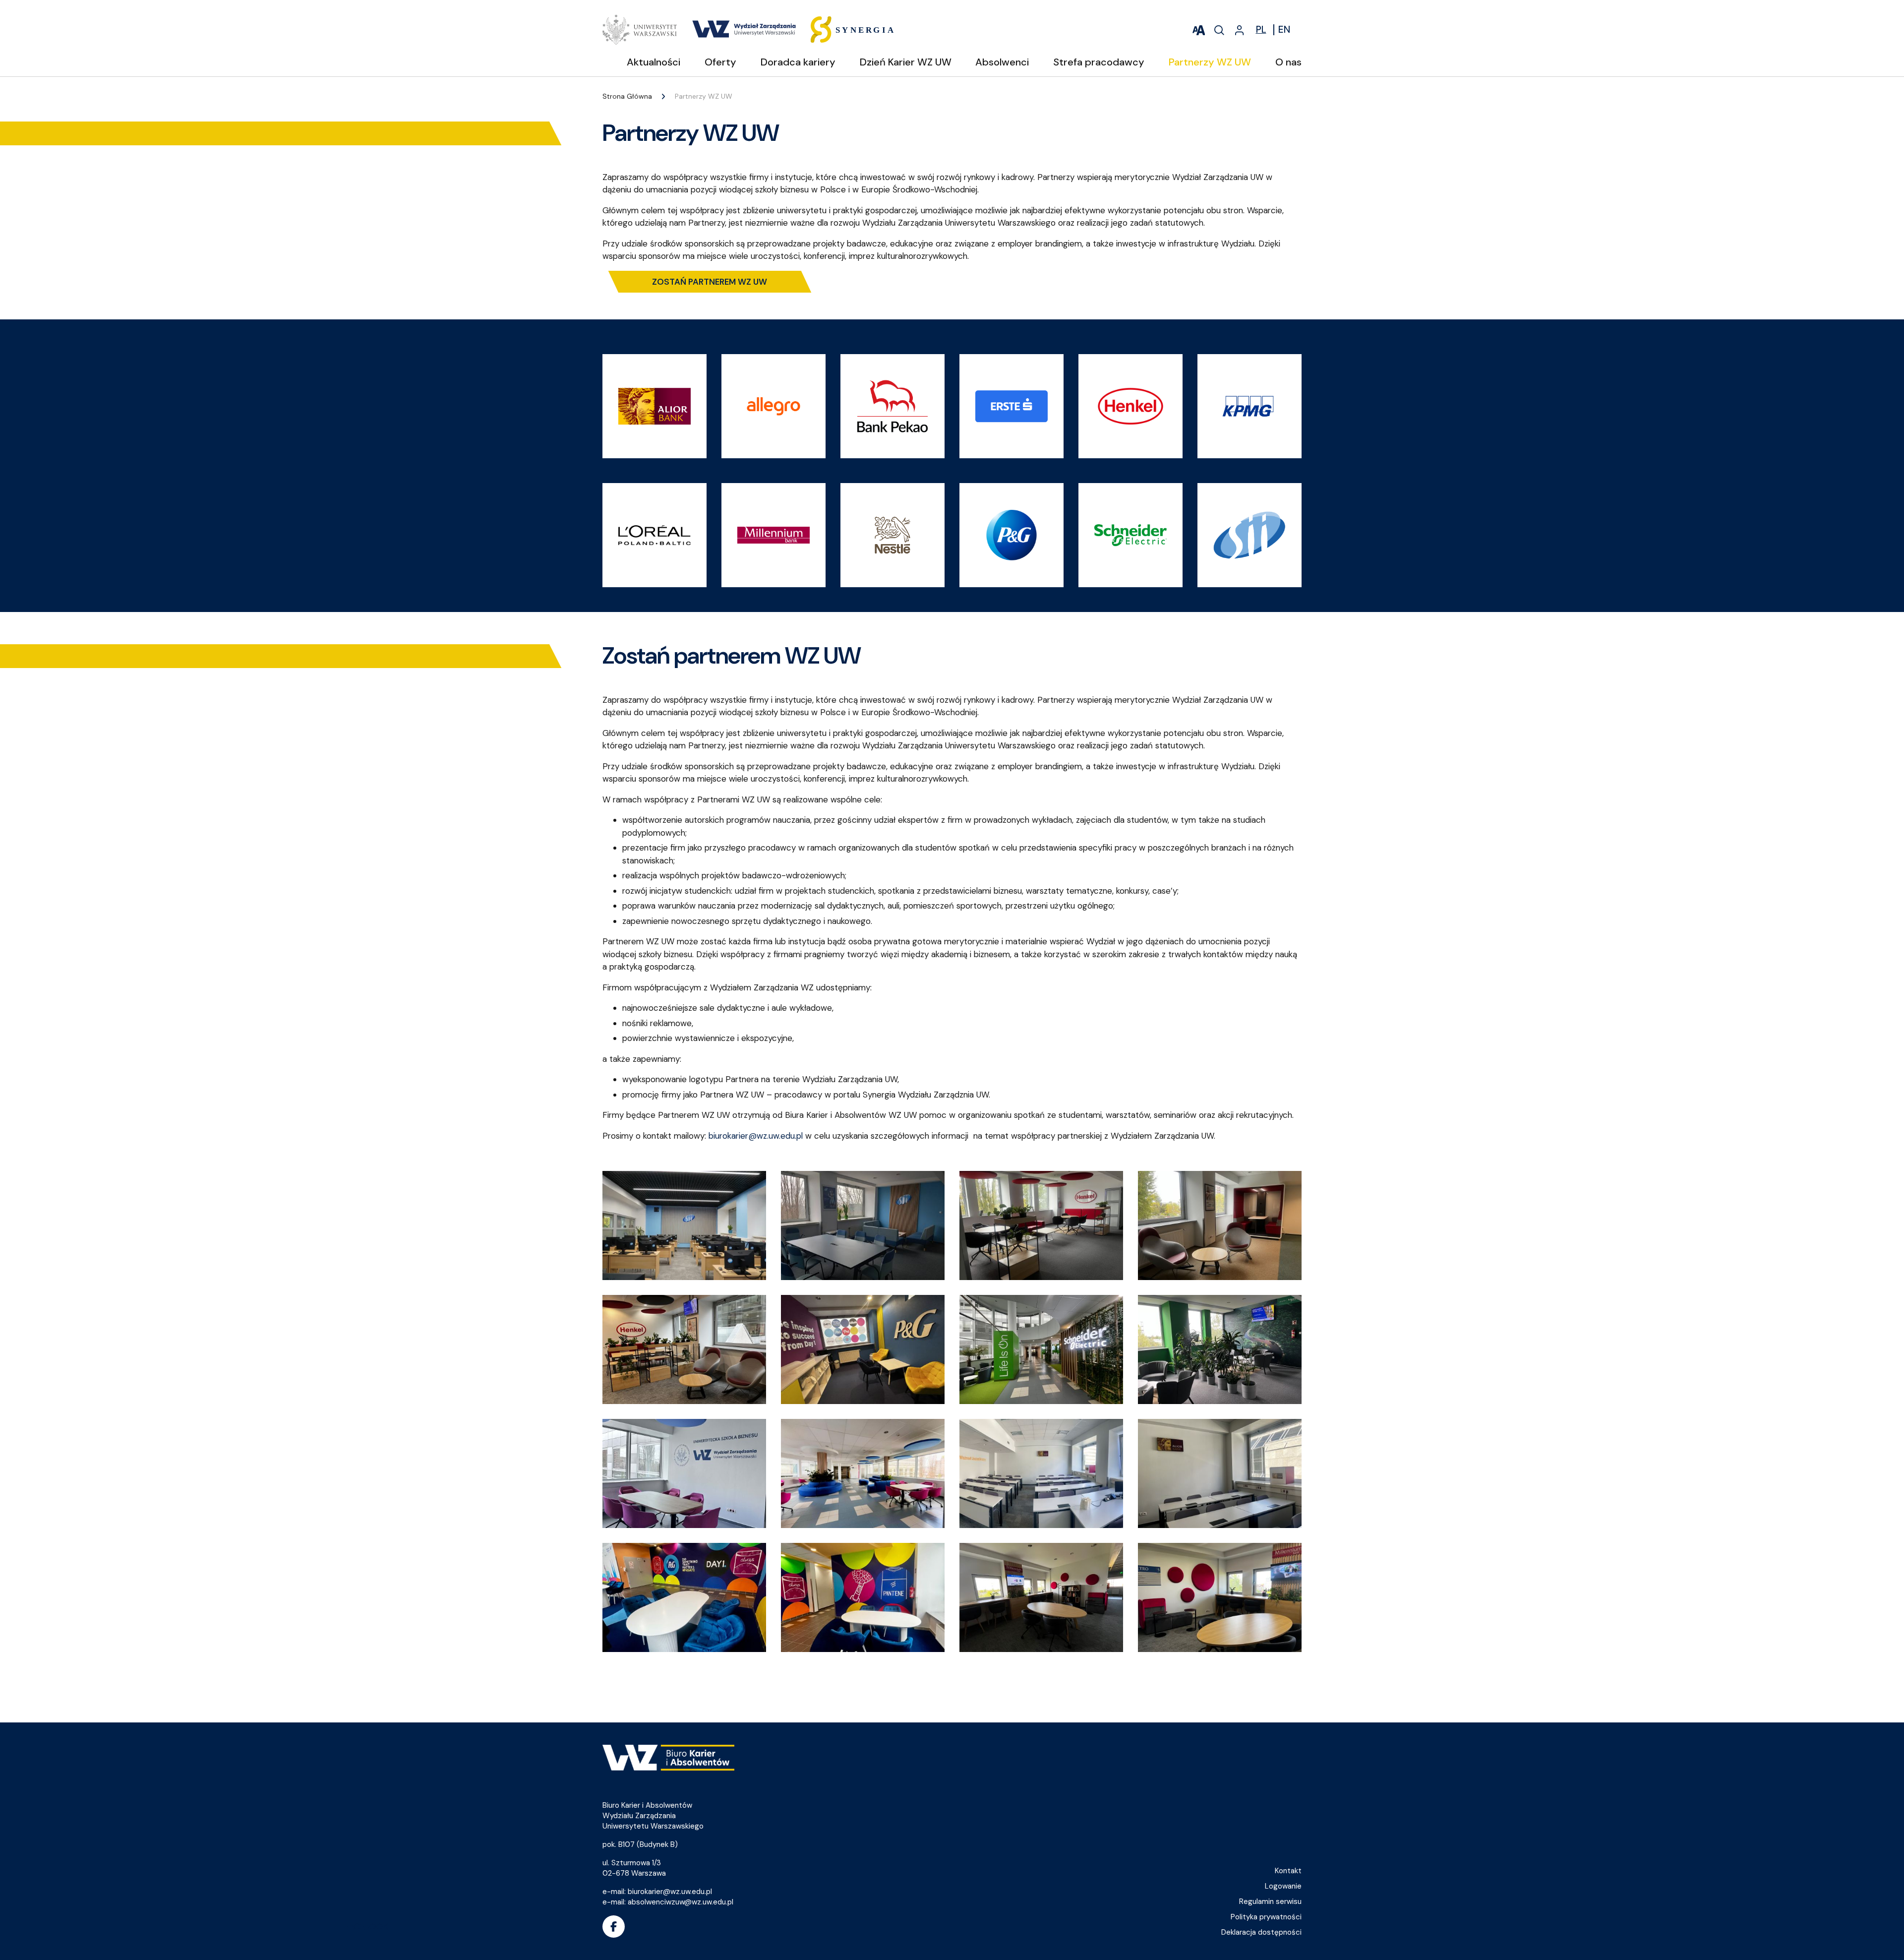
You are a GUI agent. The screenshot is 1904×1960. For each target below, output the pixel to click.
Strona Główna (627, 96)
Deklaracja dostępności (1261, 1932)
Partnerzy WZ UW (1210, 62)
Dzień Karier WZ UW (906, 62)
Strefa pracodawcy (1099, 62)
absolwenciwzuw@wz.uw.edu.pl (681, 1902)
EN (1284, 30)
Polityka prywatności (1266, 1917)
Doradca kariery (798, 62)
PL (1261, 30)
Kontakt (1288, 1871)
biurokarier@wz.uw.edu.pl (756, 1136)
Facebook (614, 1927)
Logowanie (1283, 1886)
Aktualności (654, 62)
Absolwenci (1002, 62)
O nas (1288, 62)
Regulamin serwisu (1270, 1901)
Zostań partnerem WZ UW (710, 282)
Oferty (720, 62)
